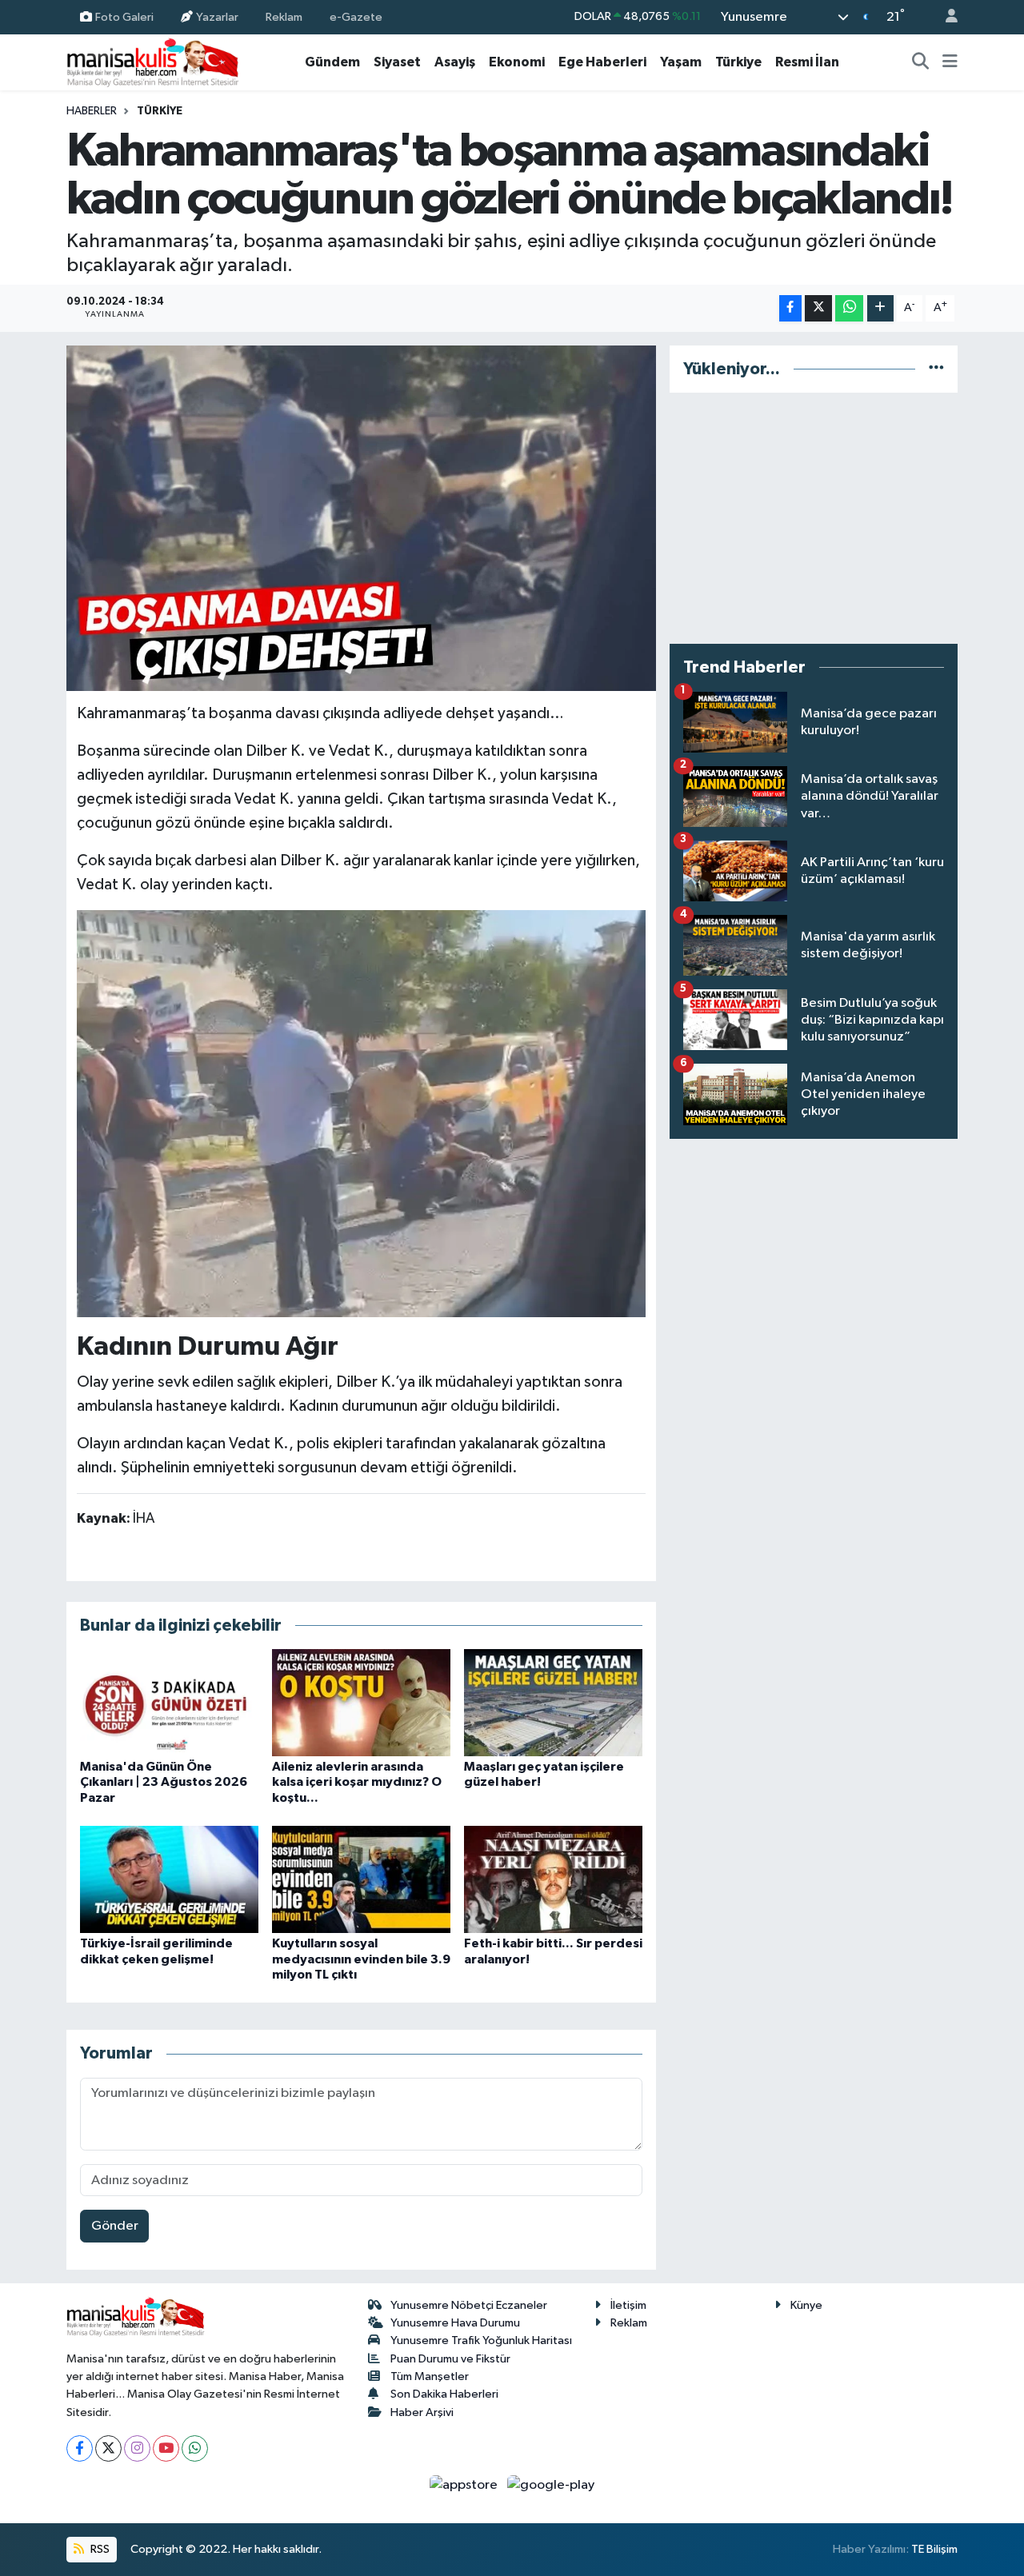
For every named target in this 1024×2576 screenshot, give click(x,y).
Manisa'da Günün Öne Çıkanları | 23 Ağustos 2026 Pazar (164, 1782)
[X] (108, 2448)
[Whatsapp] (195, 2448)
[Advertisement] (814, 518)
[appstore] (465, 2485)
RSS (99, 2549)
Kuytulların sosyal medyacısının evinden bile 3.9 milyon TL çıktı (361, 1959)
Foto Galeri (124, 16)
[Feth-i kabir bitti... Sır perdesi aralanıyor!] (553, 1879)
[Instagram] (137, 2448)
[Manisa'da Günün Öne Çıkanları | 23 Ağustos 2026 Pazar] (169, 1702)
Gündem (332, 62)
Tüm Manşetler (430, 2376)
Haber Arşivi (422, 2412)
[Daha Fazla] (880, 308)
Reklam (284, 16)
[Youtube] (166, 2448)
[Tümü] (936, 369)
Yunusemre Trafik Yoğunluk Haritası (481, 2340)
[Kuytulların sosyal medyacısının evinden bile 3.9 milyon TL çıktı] (361, 1879)
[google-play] (551, 2485)
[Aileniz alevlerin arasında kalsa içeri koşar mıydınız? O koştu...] (361, 1702)
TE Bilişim (934, 2549)
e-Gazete (356, 16)
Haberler (92, 111)
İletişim (628, 2305)
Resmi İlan (807, 62)
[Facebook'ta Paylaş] (790, 308)
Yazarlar (217, 16)
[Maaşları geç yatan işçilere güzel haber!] (553, 1702)
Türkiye (738, 62)
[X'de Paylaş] (818, 308)
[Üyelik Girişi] (945, 17)
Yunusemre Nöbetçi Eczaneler (469, 2305)
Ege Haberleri (602, 62)
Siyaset (397, 62)
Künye (806, 2305)
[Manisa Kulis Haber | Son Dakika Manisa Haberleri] (153, 62)
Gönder (115, 2226)
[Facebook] (80, 2448)
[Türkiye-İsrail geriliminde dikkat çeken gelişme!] (169, 1879)
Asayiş (455, 62)
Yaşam (681, 62)
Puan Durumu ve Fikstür (450, 2359)
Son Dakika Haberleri (444, 2394)
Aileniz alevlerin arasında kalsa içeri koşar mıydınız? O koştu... (357, 1782)
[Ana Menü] (950, 62)
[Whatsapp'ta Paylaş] (849, 308)
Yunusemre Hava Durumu (455, 2323)
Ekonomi (517, 62)
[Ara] (921, 62)
